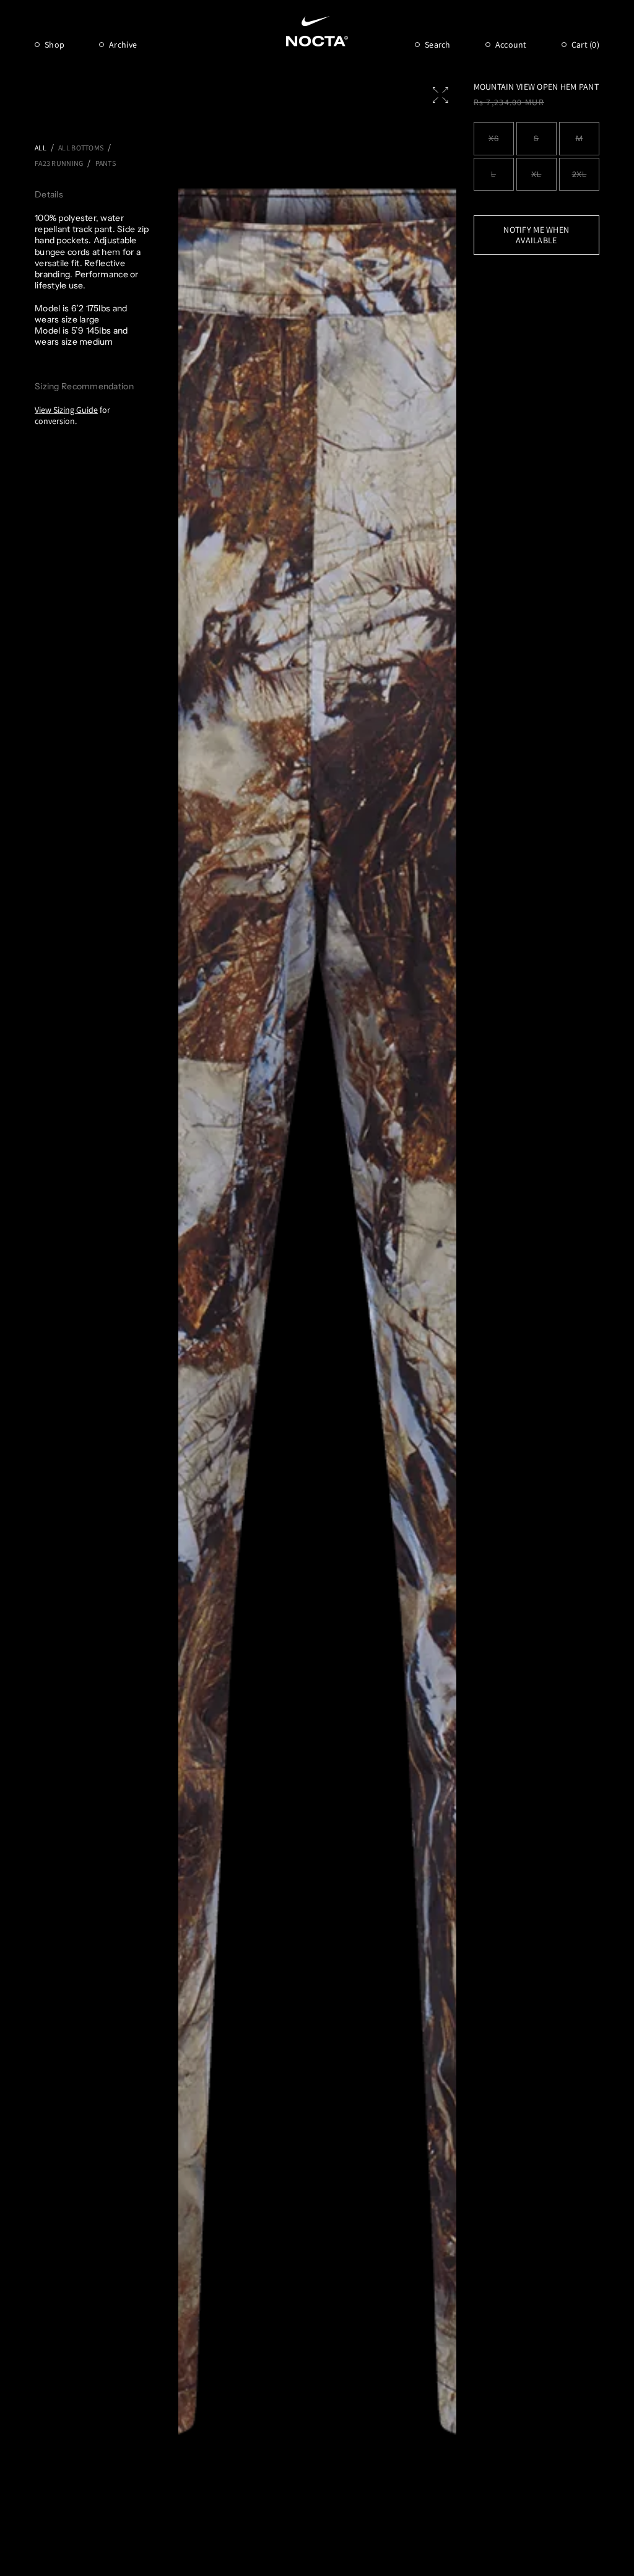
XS (493, 138)
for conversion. (72, 415)
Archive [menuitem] (123, 45)
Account (511, 45)
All (41, 148)
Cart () (585, 45)
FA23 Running (59, 163)
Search (438, 45)
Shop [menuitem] (54, 45)
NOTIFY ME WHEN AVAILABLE (536, 235)
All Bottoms (81, 148)
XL (536, 174)
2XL (580, 174)
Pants (106, 163)
